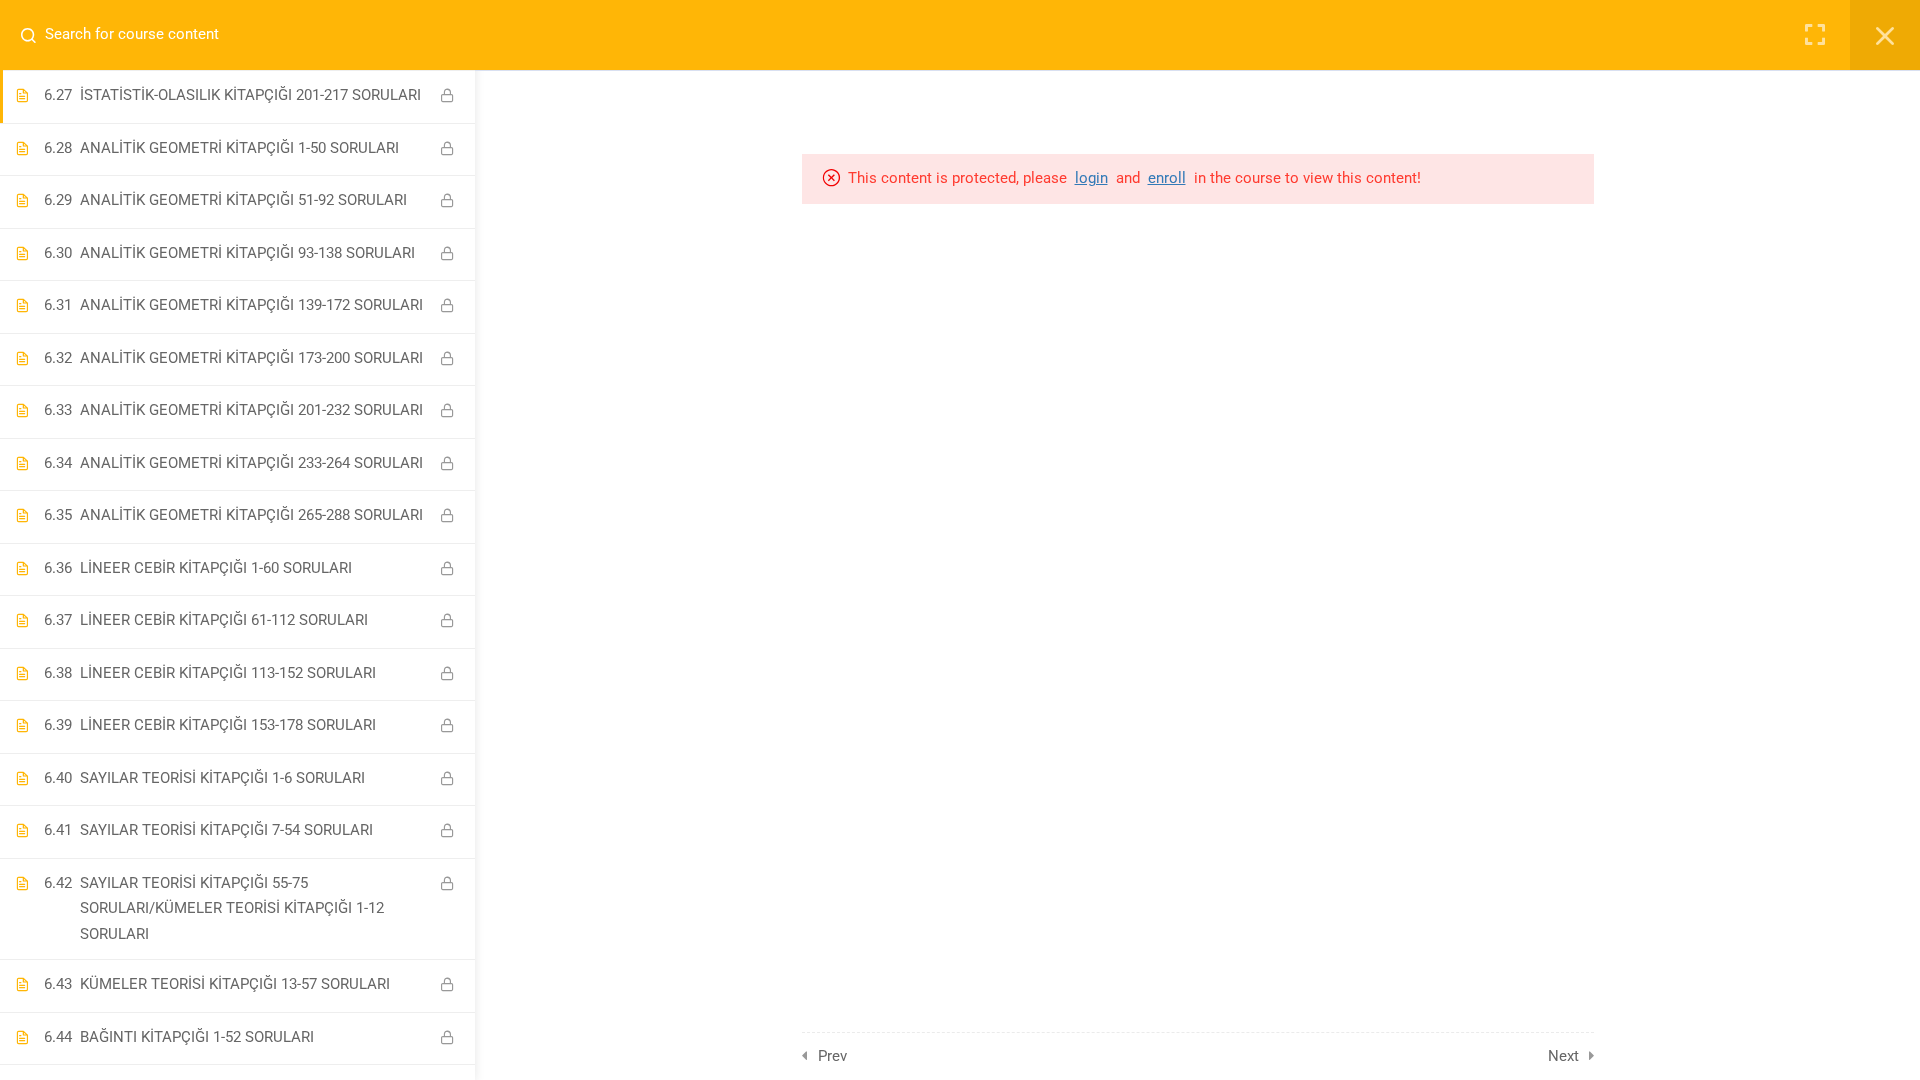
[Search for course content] (36, 35)
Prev (832, 1056)
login (1091, 178)
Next (1563, 1056)
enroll (1167, 178)
